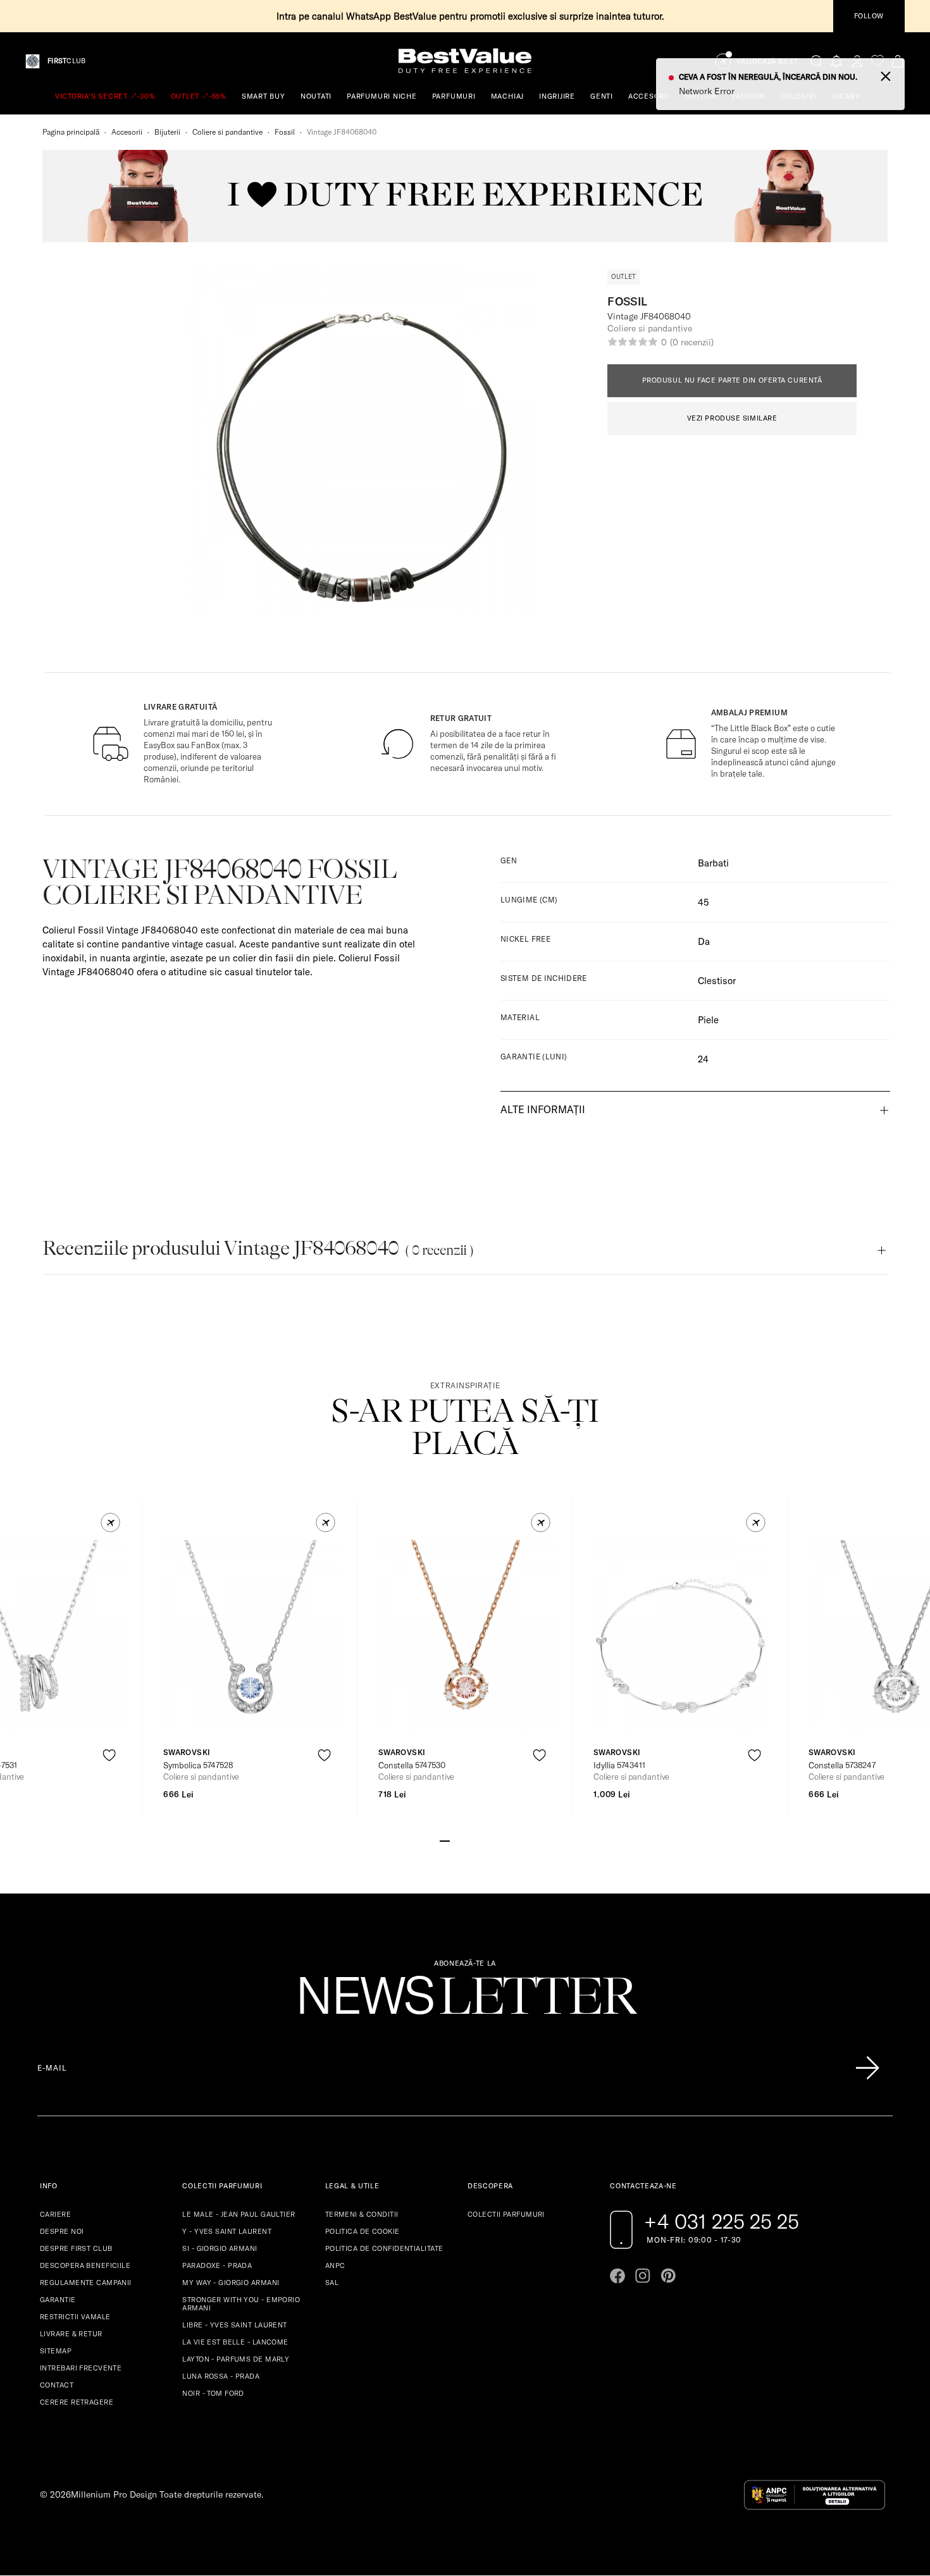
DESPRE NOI (62, 2231)
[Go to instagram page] (643, 2276)
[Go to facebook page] (617, 2276)
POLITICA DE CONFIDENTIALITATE (384, 2248)
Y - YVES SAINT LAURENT (227, 2231)
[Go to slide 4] (475, 1840)
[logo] (465, 61)
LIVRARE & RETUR (71, 2334)
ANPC (335, 2265)
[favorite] (877, 61)
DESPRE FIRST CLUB (76, 2248)
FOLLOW (869, 16)
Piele (708, 1020)
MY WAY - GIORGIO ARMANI (231, 2283)
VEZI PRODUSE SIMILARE (732, 418)
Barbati (713, 863)
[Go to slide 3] (465, 1840)
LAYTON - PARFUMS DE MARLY (236, 2359)
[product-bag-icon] (109, 1786)
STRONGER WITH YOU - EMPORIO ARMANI (241, 2304)
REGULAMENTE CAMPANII (86, 2283)
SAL (332, 2283)
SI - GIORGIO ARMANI (220, 2248)
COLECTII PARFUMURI (506, 2214)
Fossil (285, 132)
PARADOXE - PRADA (217, 2265)
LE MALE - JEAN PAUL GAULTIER (239, 2214)
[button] (110, 1523)
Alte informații (543, 1109)
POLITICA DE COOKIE (363, 2231)
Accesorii (127, 132)
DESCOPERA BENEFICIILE (85, 2265)
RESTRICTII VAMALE (75, 2317)
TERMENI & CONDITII (362, 2214)
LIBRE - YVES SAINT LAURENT (234, 2325)
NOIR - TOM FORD (213, 2393)
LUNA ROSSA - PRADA (221, 2376)
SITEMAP (56, 2351)
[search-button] (817, 61)
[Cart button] (898, 61)
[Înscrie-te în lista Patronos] (867, 2068)
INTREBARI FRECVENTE (81, 2368)
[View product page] (251, 1635)
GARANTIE (58, 2300)
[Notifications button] (837, 61)
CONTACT (57, 2385)
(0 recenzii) (691, 342)
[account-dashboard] (857, 61)
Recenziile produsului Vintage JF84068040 (258, 1248)
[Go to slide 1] (445, 1840)
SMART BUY (263, 96)
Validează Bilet (767, 62)
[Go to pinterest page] (668, 2276)
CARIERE (55, 2214)
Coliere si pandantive (227, 132)
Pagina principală (71, 132)
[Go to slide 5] (485, 1840)
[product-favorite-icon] (109, 1755)
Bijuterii (167, 132)
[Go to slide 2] (455, 1840)
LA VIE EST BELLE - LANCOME (235, 2342)
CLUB (66, 61)
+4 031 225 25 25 (722, 2221)
